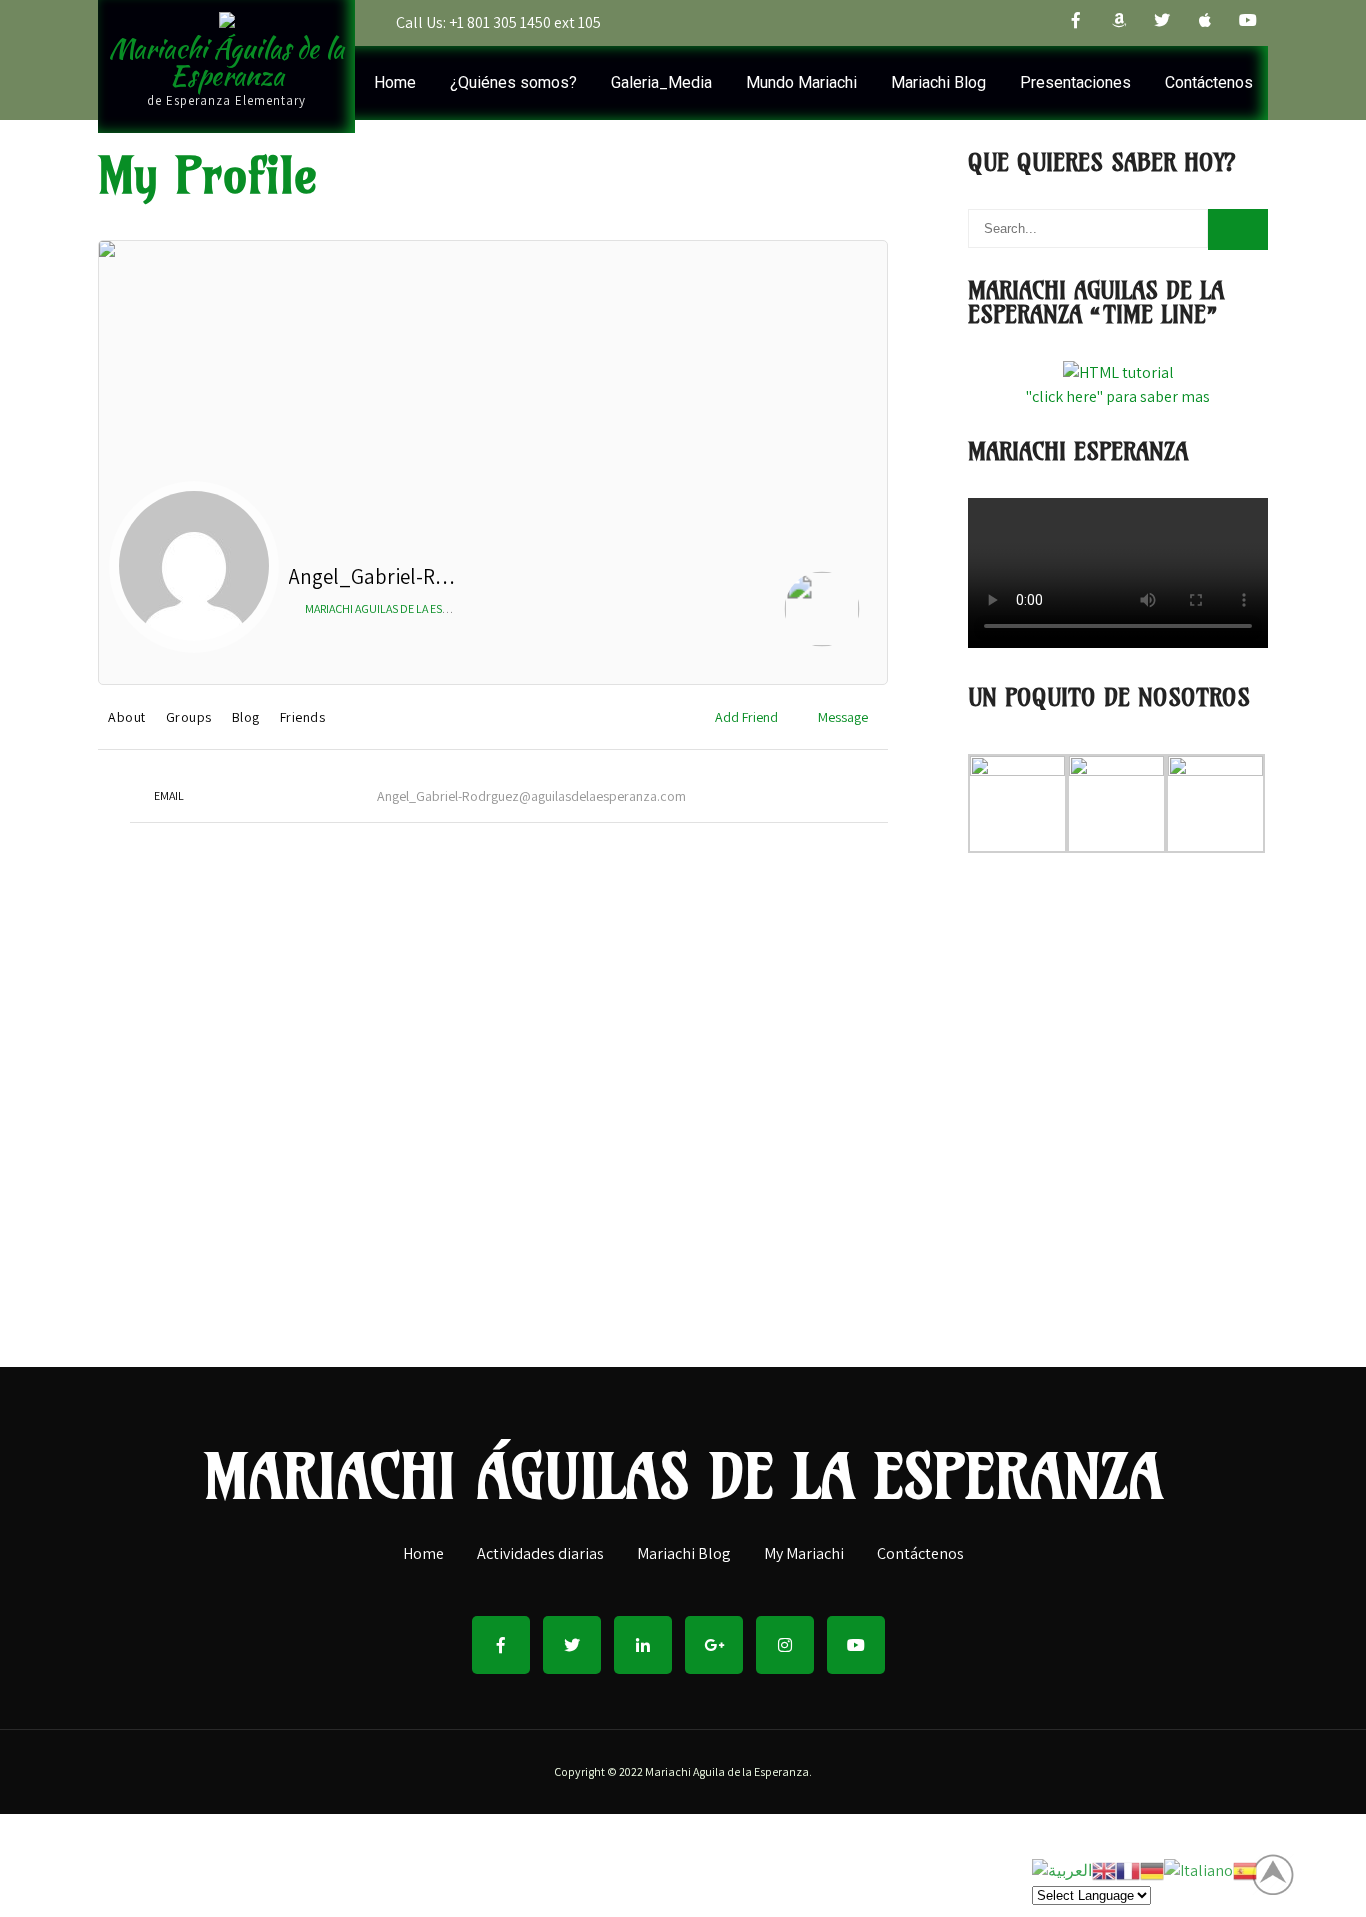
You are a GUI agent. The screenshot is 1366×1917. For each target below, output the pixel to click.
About (127, 717)
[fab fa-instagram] (785, 1645)
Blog (246, 717)
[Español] (1245, 1869)
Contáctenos (1209, 82)
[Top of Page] (1284, 1874)
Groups (189, 717)
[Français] (1128, 1869)
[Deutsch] (1152, 1869)
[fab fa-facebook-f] (1076, 23)
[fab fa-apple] (1205, 23)
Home (395, 82)
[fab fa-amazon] (1119, 23)
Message (843, 717)
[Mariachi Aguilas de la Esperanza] (822, 612)
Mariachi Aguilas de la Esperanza (395, 608)
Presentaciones (1075, 82)
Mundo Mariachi (801, 82)
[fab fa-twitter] (1162, 23)
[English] (1104, 1869)
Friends (303, 717)
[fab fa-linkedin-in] (643, 1645)
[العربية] (1062, 1869)
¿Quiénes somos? (513, 82)
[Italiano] (1198, 1869)
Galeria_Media (661, 82)
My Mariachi (804, 1555)
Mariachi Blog (938, 82)
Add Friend (746, 717)
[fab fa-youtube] (1248, 23)
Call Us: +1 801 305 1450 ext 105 (498, 22)
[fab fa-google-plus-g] (714, 1645)
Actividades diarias (540, 1555)
